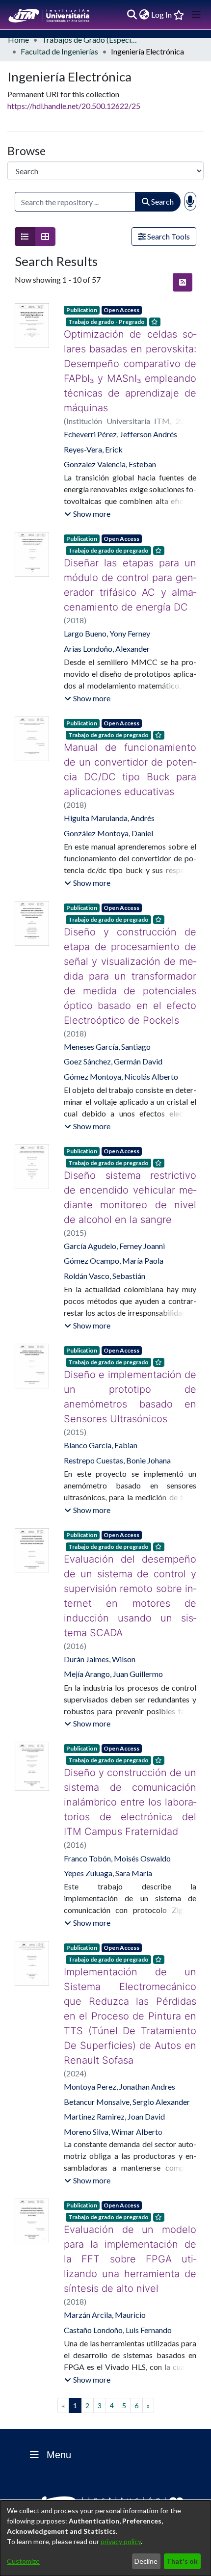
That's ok (182, 2561)
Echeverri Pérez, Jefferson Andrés (120, 434)
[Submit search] (132, 15)
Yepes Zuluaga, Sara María (108, 1844)
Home (18, 40)
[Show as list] (25, 237)
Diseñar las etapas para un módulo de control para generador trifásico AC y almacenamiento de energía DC (130, 585)
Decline (146, 2561)
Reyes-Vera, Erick (93, 449)
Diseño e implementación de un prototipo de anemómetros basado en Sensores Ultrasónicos (130, 1382)
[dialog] (105, 2538)
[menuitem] (144, 15)
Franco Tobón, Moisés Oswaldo (117, 1829)
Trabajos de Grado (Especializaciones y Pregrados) (91, 40)
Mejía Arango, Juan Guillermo (113, 1644)
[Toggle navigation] (196, 15)
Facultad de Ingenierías (59, 51)
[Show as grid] (45, 237)
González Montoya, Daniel (108, 833)
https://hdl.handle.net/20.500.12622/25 (74, 106)
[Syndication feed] (183, 282)
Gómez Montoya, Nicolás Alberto (121, 1062)
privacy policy (121, 2541)
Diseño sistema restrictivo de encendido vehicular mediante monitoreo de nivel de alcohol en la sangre (130, 1183)
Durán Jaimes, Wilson (100, 1630)
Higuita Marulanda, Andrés (109, 818)
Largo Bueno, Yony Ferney (107, 633)
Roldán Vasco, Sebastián (105, 1261)
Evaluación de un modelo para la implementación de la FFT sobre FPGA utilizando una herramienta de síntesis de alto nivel (130, 2215)
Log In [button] (162, 14)
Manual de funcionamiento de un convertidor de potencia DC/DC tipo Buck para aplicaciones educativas (130, 770)
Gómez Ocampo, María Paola (114, 1246)
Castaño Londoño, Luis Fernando (118, 2286)
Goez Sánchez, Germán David (113, 1047)
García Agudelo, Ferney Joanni (114, 1231)
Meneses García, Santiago (107, 1032)
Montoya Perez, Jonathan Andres (119, 2042)
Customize (23, 2561)
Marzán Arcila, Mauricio (105, 2271)
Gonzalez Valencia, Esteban (110, 464)
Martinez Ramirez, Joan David (114, 2072)
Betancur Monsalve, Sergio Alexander (127, 2058)
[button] (87, 514)
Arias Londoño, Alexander (107, 649)
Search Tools (168, 236)
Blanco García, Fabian (101, 1430)
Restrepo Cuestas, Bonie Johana (117, 1446)
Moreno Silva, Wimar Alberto (113, 2087)
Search (162, 201)
